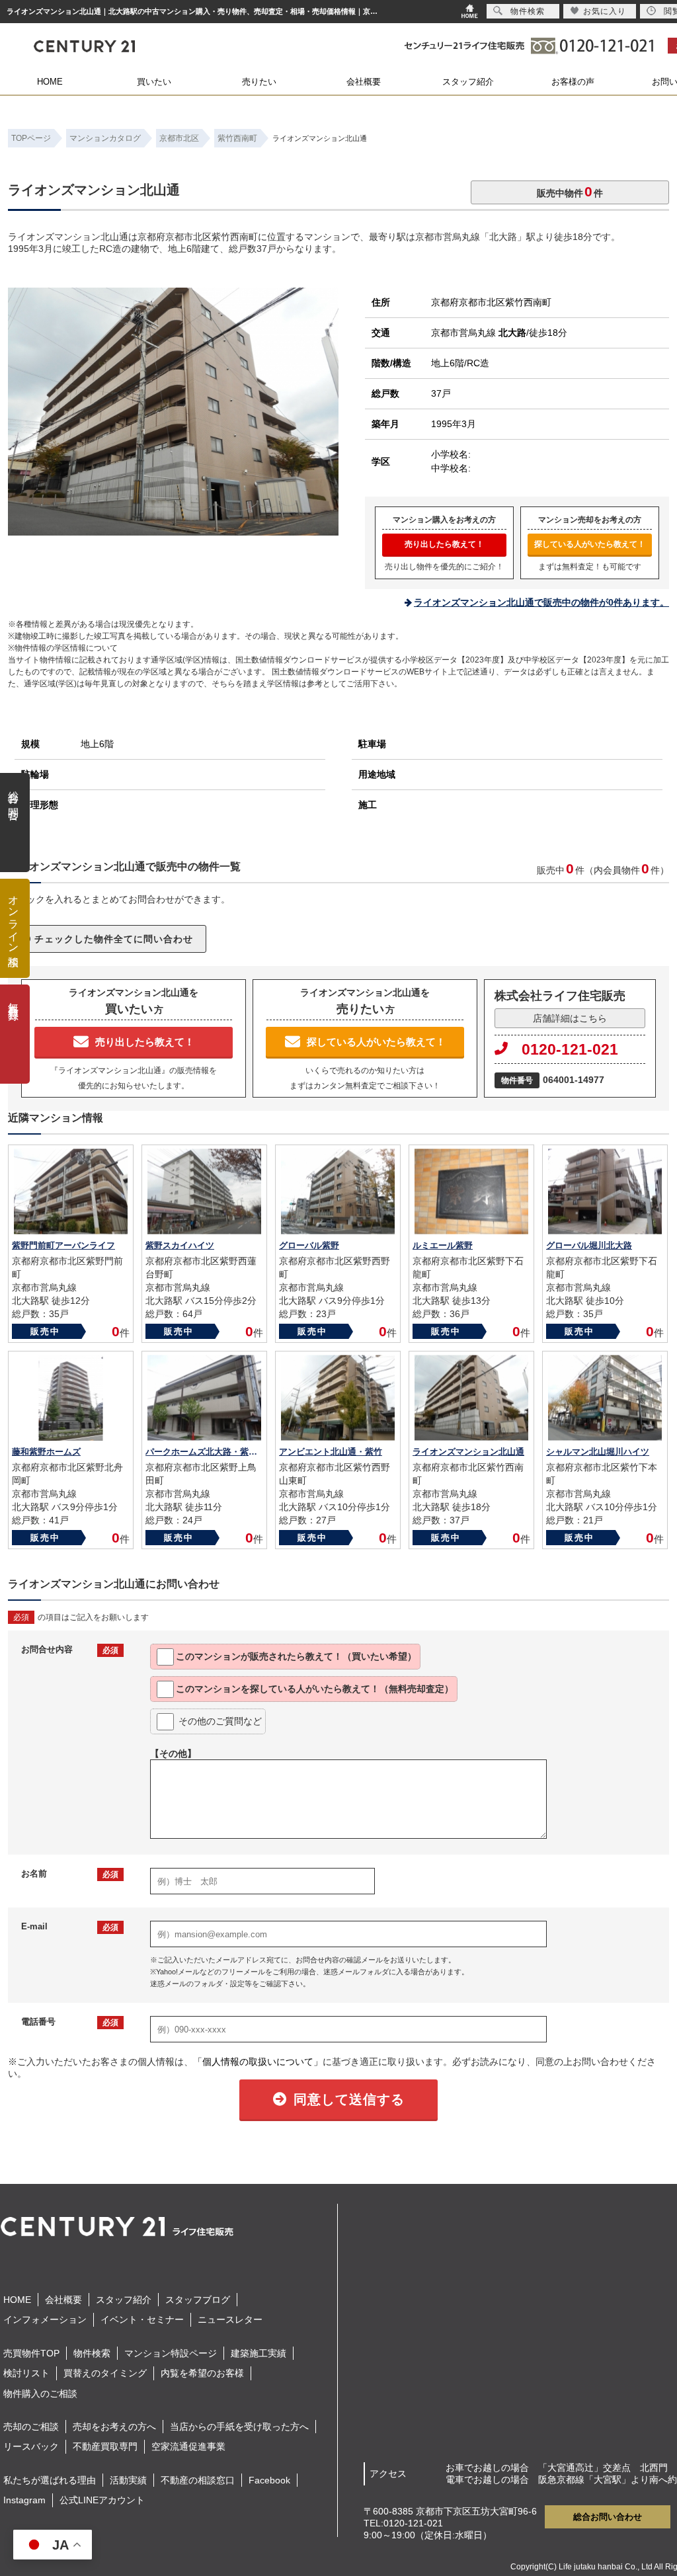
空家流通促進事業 (188, 2446)
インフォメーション (45, 2319)
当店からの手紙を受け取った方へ (239, 2427)
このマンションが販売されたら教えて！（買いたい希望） (296, 1656)
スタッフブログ (198, 2300)
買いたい (154, 82)
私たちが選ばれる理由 (50, 2480)
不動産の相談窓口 (198, 2480)
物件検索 (92, 2353)
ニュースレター (230, 2319)
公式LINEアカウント (102, 2500)
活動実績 (128, 2480)
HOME (50, 82)
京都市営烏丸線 (479, 333)
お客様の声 (573, 82)
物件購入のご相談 (40, 2394)
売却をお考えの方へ (114, 2427)
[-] (173, 530)
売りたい (259, 82)
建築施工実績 (259, 2353)
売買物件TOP (31, 2353)
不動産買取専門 (105, 2446)
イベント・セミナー (142, 2319)
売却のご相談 (31, 2427)
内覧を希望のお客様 (202, 2373)
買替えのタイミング (105, 2373)
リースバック (31, 2446)
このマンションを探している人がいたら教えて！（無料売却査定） (315, 1689)
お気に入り (605, 11)
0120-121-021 (570, 1049)
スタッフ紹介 (468, 82)
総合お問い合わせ (608, 2517)
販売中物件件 (570, 191)
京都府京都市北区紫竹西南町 (491, 302)
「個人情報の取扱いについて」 (258, 2062)
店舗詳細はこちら (570, 1018)
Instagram (24, 2500)
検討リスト (26, 2373)
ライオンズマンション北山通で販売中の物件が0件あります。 (541, 602)
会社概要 (364, 82)
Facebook (269, 2480)
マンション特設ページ (171, 2353)
